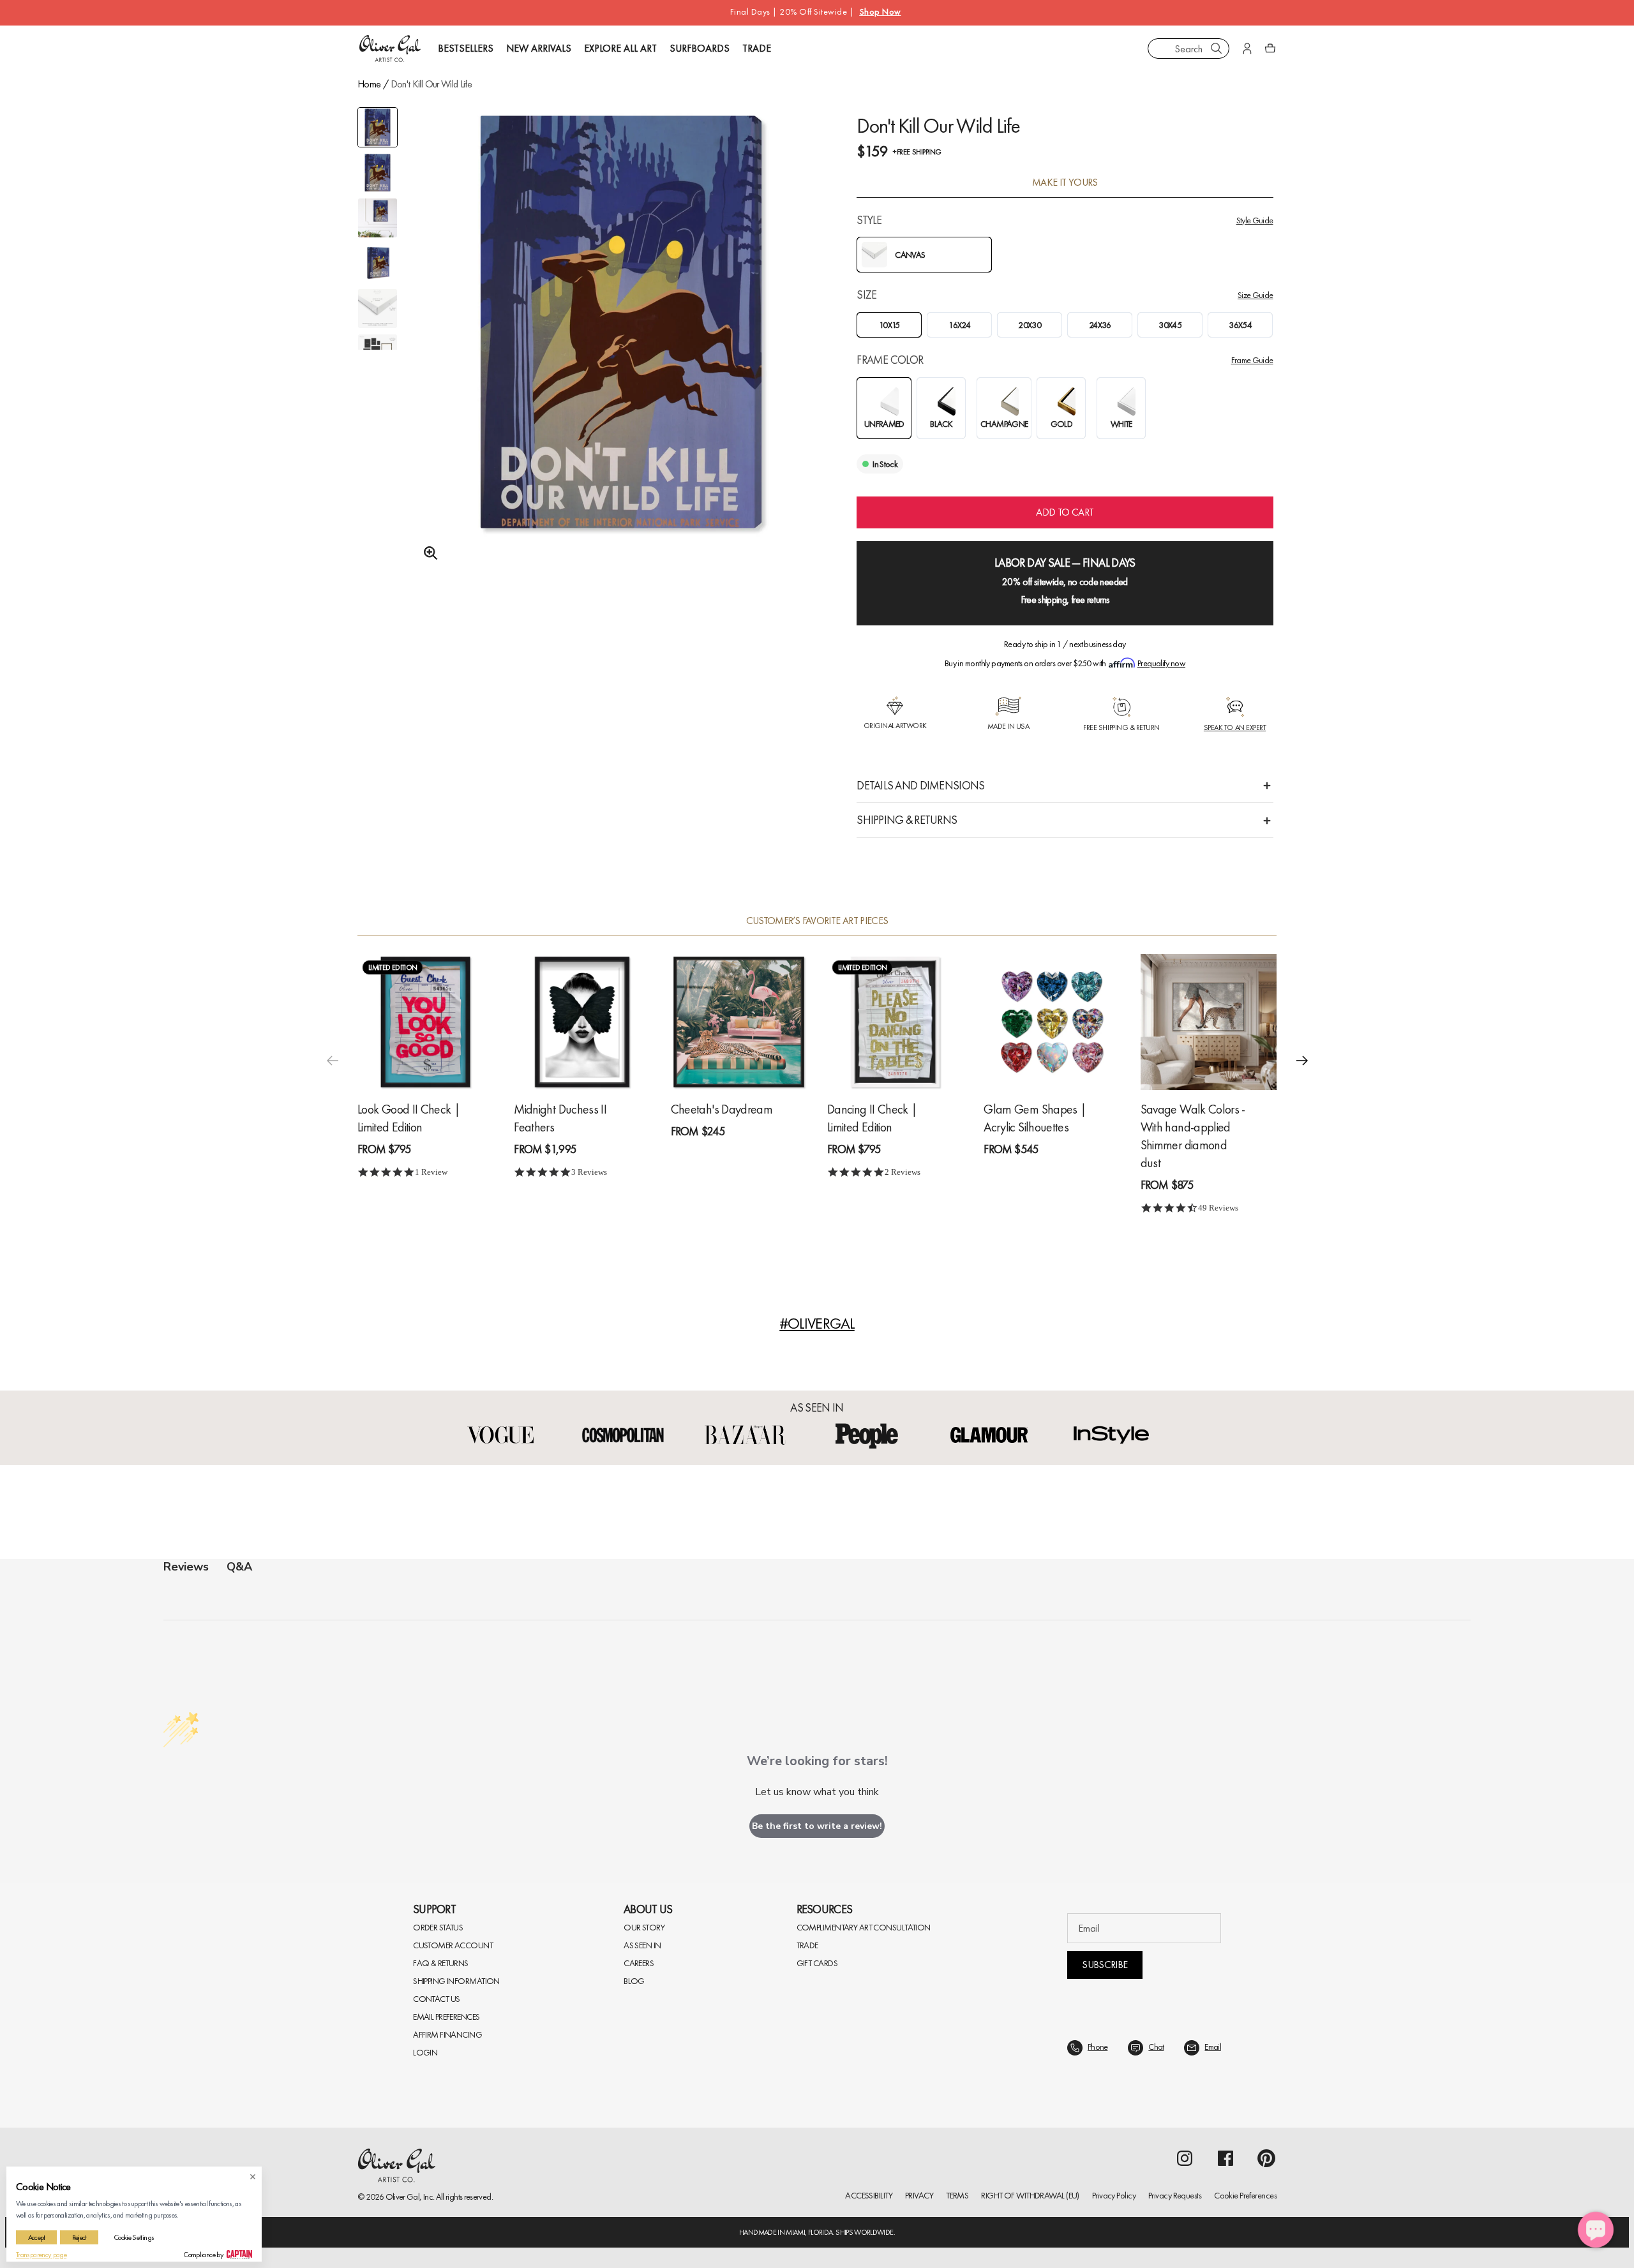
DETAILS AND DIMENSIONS (920, 785)
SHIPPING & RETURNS (907, 820)
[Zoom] (427, 553)
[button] (1302, 1060)
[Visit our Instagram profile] (1185, 2158)
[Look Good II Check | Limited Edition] (425, 1022)
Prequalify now (1161, 663)
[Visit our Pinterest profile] (1266, 2158)
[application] (1596, 2230)
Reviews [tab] (186, 1567)
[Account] (1247, 48)
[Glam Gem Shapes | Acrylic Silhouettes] (1052, 1022)
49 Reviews (1218, 1208)
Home (369, 84)
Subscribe (1105, 1965)
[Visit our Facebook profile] (1225, 2158)
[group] (621, 355)
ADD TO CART (1065, 512)
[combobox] (1188, 48)
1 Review (431, 1172)
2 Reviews (903, 1172)
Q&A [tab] (239, 1567)
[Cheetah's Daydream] (739, 1022)
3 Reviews (589, 1172)
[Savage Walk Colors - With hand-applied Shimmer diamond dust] (1209, 1022)
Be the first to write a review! (817, 1826)
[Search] (1217, 48)
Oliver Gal (403, 2197)
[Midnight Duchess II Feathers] (582, 1022)
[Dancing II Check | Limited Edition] (895, 1022)
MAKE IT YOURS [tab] (1065, 183)
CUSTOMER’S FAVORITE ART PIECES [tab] (817, 921)
